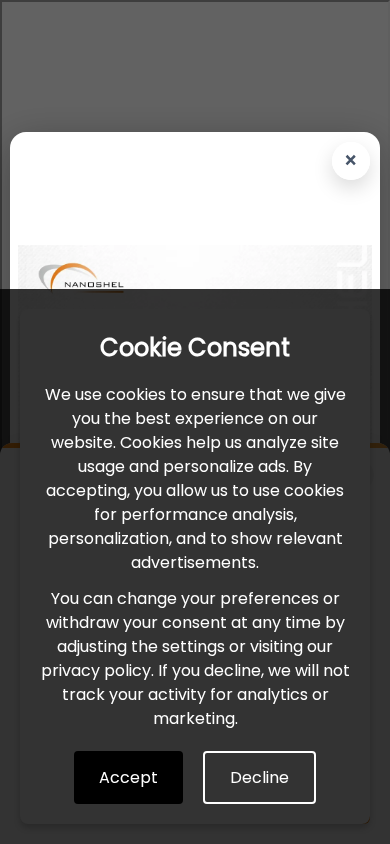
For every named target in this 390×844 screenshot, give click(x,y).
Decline (259, 777)
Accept (128, 777)
